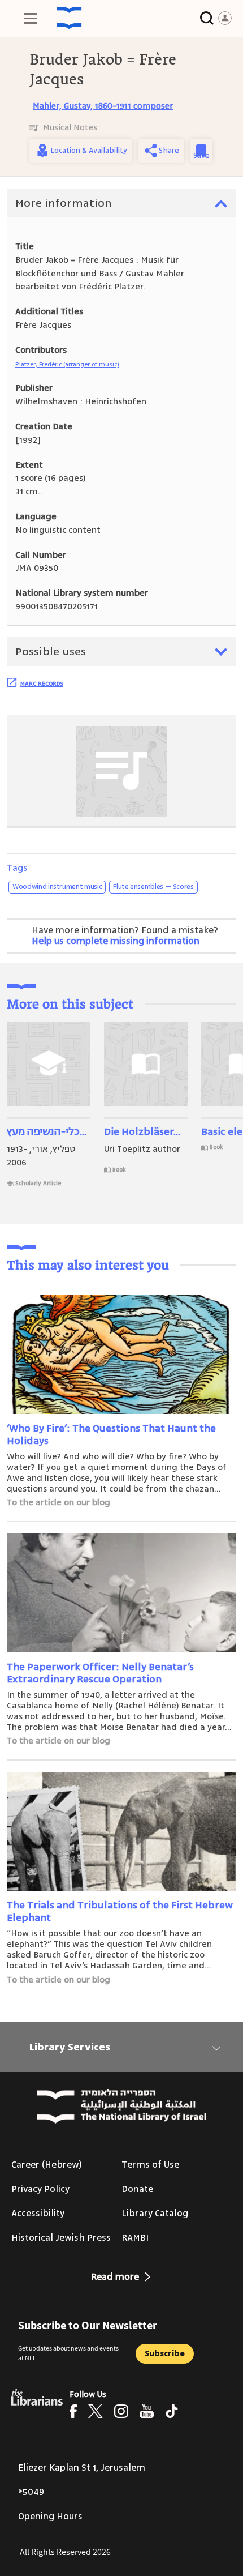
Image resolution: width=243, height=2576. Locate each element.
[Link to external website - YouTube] (147, 2411)
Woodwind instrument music (57, 887)
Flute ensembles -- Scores (153, 887)
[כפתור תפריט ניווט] (31, 18)
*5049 (31, 2492)
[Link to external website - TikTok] (172, 2411)
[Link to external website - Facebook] (73, 2411)
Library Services (70, 2047)
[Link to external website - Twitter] (96, 2411)
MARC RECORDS (42, 683)
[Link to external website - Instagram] (121, 2411)
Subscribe (165, 2354)
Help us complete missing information (116, 941)
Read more (115, 2277)
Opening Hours (50, 2517)
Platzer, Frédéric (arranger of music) (67, 364)
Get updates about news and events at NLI (68, 2353)
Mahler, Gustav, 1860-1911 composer (103, 106)
